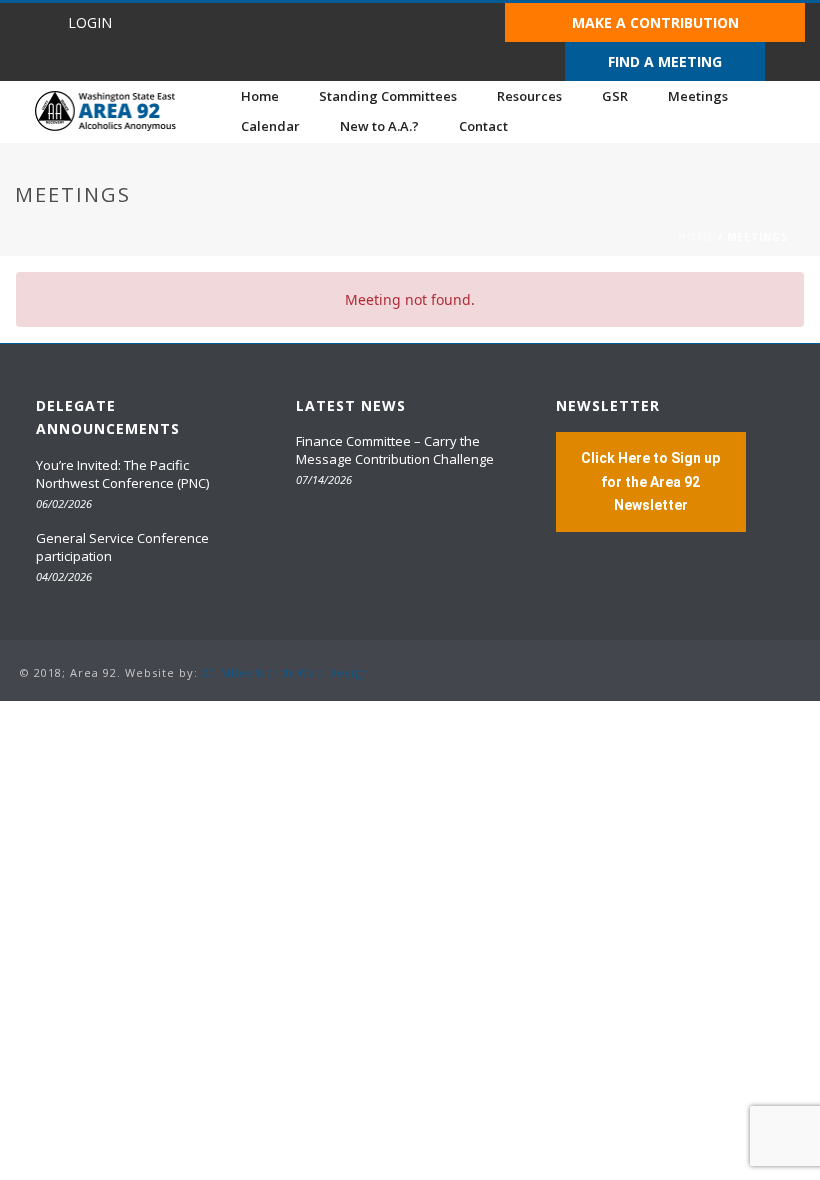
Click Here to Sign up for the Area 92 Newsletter (650, 481)
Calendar (270, 126)
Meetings (698, 96)
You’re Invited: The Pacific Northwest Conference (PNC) (122, 474)
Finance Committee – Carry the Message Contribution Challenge (395, 450)
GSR (615, 96)
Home (260, 96)
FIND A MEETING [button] (665, 61)
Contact (483, 126)
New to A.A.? (379, 126)
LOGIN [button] (90, 22)
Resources (529, 96)
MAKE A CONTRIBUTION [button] (655, 22)
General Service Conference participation (122, 547)
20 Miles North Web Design (286, 672)
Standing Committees (388, 96)
